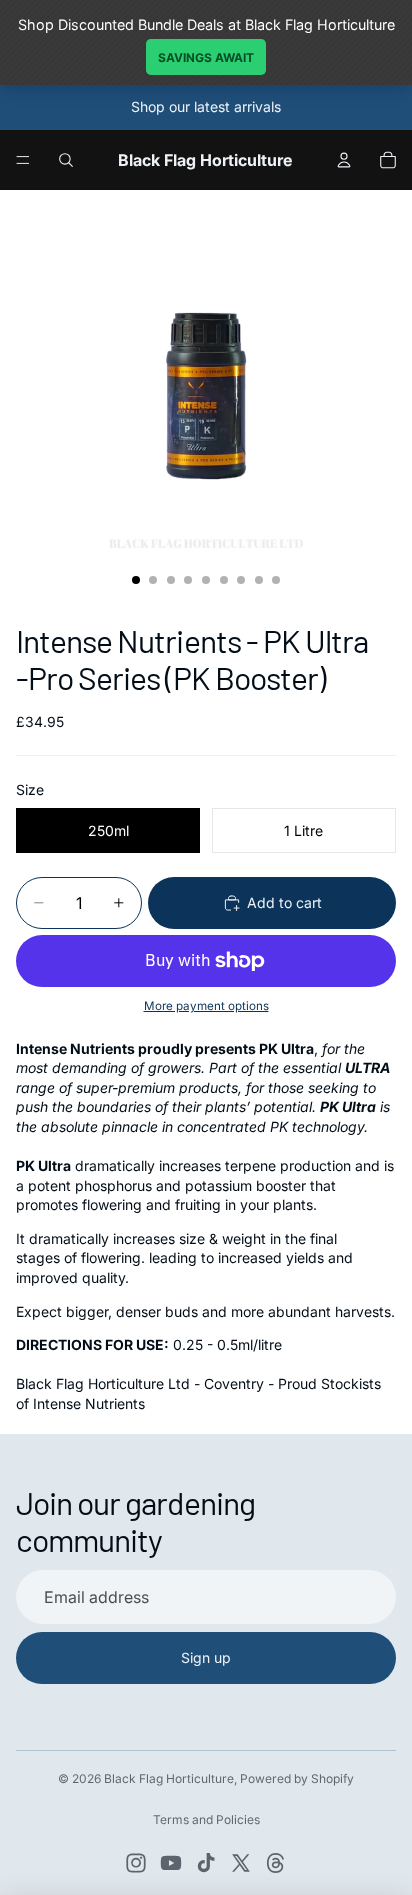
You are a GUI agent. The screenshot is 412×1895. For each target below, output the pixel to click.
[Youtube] (171, 1863)
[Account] (344, 160)
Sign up (206, 1657)
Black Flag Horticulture (169, 1778)
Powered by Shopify (297, 1778)
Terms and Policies (206, 1819)
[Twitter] (241, 1863)
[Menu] (23, 160)
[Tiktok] (206, 1863)
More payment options (206, 1006)
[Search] (66, 160)
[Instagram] (136, 1863)
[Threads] (276, 1863)
